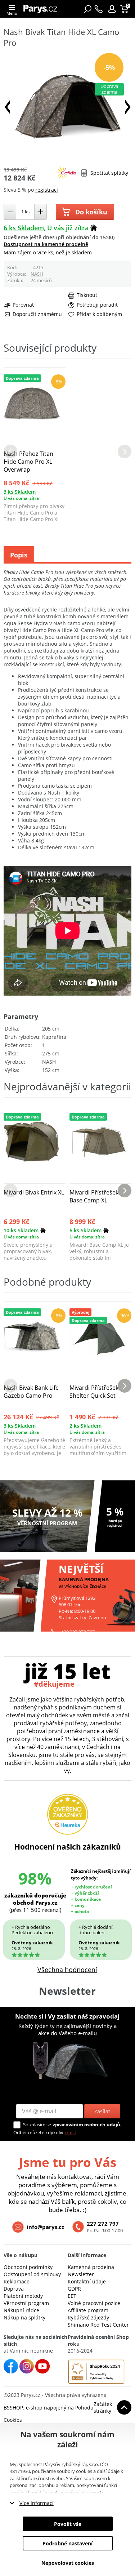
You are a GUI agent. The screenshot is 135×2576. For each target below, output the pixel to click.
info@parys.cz (45, 2227)
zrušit (70, 2132)
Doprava (14, 2289)
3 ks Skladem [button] (20, 492)
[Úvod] (42, 9)
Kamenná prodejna (91, 2267)
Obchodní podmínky (28, 2267)
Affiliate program (88, 2310)
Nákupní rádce (21, 2310)
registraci (47, 190)
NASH (37, 274)
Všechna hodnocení (67, 1970)
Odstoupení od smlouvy (32, 2274)
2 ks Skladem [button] (85, 1426)
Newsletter (81, 2274)
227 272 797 (103, 2224)
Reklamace (17, 2281)
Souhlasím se (37, 2125)
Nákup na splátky (24, 2317)
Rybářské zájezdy (88, 2317)
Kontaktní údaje (87, 2281)
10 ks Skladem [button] (21, 1230)
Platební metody (23, 2296)
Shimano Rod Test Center (98, 2325)
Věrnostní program (26, 2303)
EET (72, 2296)
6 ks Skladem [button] (24, 228)
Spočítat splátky (109, 173)
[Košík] (125, 9)
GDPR (74, 2289)
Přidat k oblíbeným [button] (99, 314)
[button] (112, 9)
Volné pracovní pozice (94, 2303)
